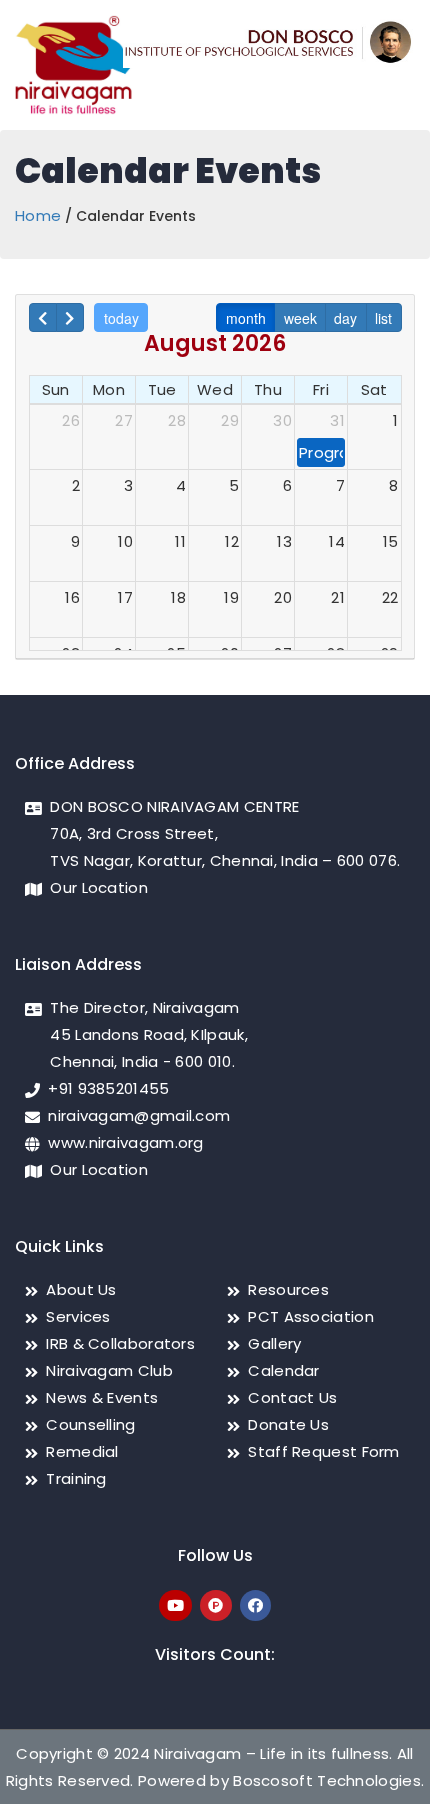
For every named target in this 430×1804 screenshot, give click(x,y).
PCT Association (311, 1316)
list (383, 318)
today (121, 318)
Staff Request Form (323, 1451)
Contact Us (292, 1397)
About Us (81, 1289)
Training (76, 1478)
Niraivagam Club (109, 1370)
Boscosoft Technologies (327, 1780)
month (246, 318)
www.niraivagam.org (125, 1142)
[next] (70, 317)
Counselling (90, 1424)
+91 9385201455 (108, 1088)
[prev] (43, 317)
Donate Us (288, 1424)
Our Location (99, 887)
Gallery (274, 1343)
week (300, 318)
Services (78, 1316)
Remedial (82, 1451)
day (345, 318)
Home (38, 215)
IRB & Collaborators (120, 1343)
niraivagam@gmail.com (139, 1115)
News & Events (102, 1397)
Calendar (283, 1370)
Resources (288, 1289)
